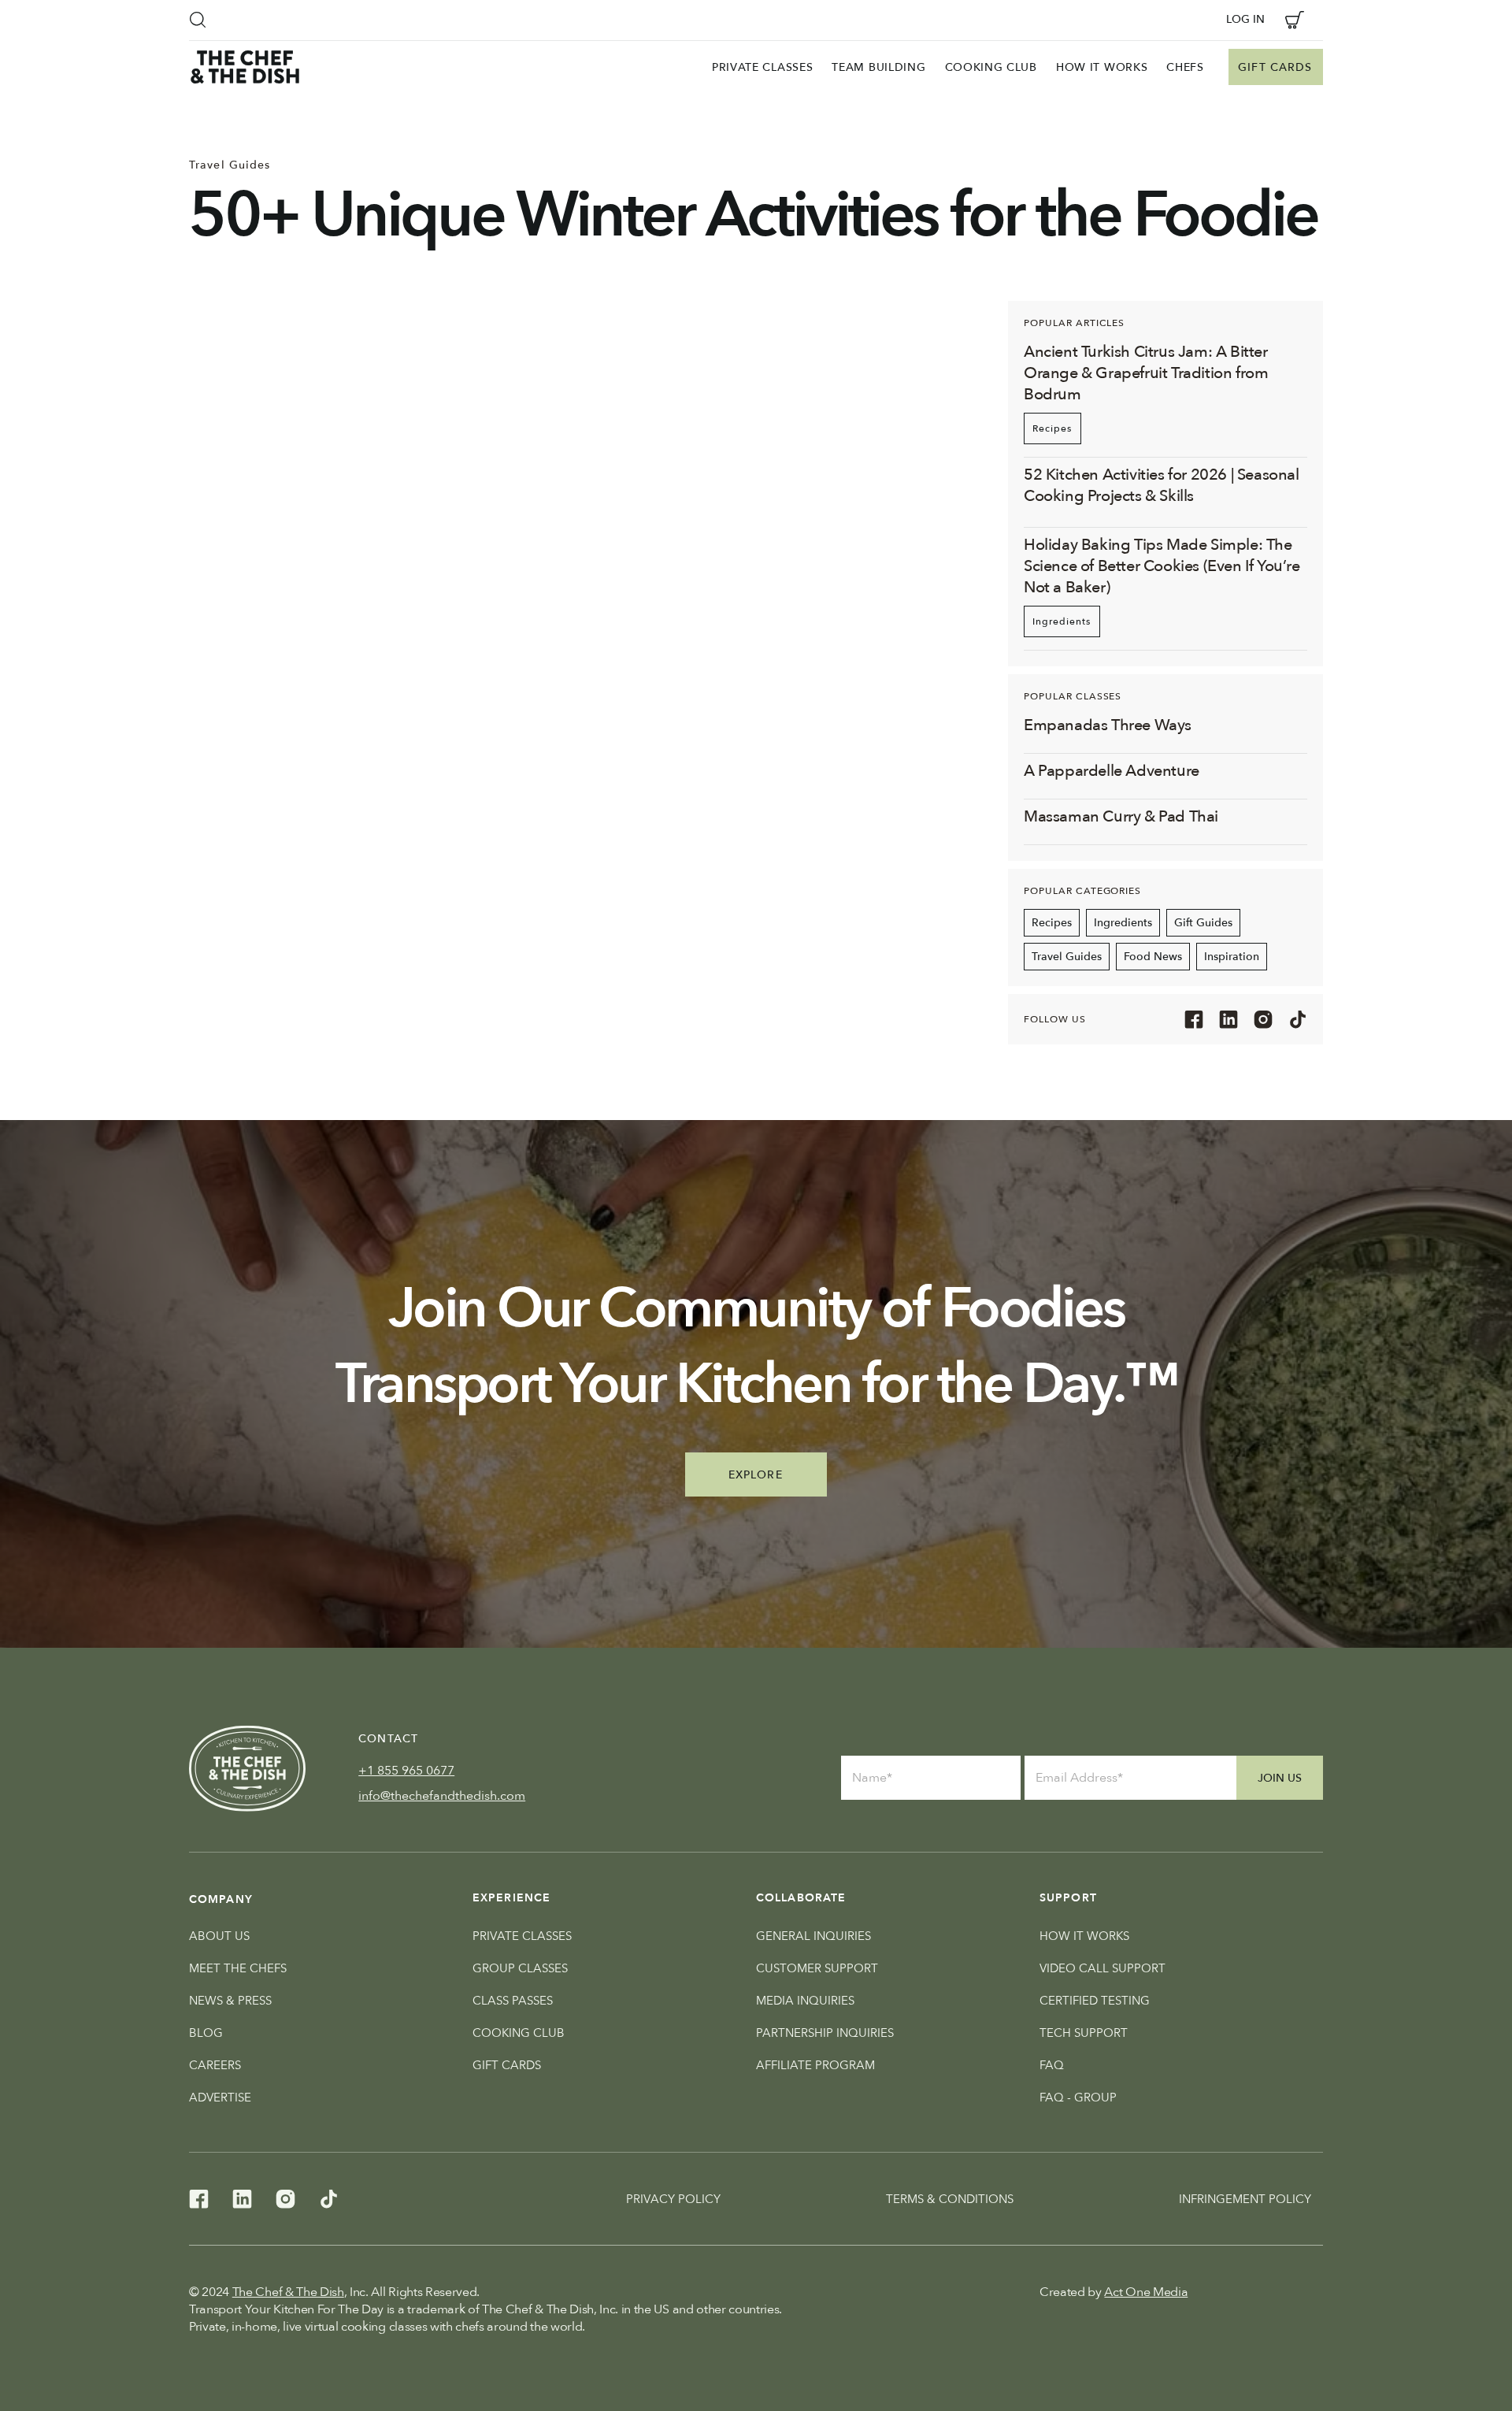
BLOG (206, 2033)
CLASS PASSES (513, 2001)
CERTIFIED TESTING (1095, 2001)
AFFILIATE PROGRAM (815, 2065)
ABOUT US (219, 1936)
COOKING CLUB (519, 2033)
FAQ (1052, 2065)
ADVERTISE (220, 2098)
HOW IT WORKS (1084, 1936)
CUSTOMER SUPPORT (817, 1968)
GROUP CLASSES (520, 1968)
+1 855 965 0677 (406, 1771)
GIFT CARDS (507, 2065)
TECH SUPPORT (1084, 2033)
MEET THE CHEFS (238, 1968)
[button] (198, 20)
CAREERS (215, 2065)
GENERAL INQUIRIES (813, 1936)
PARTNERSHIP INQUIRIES (825, 2033)
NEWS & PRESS (230, 2001)
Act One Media (1146, 2292)
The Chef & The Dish (288, 2292)
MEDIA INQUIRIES (805, 2001)
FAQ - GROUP (1078, 2098)
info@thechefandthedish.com (442, 1796)
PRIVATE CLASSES (522, 1936)
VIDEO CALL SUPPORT (1102, 1968)
